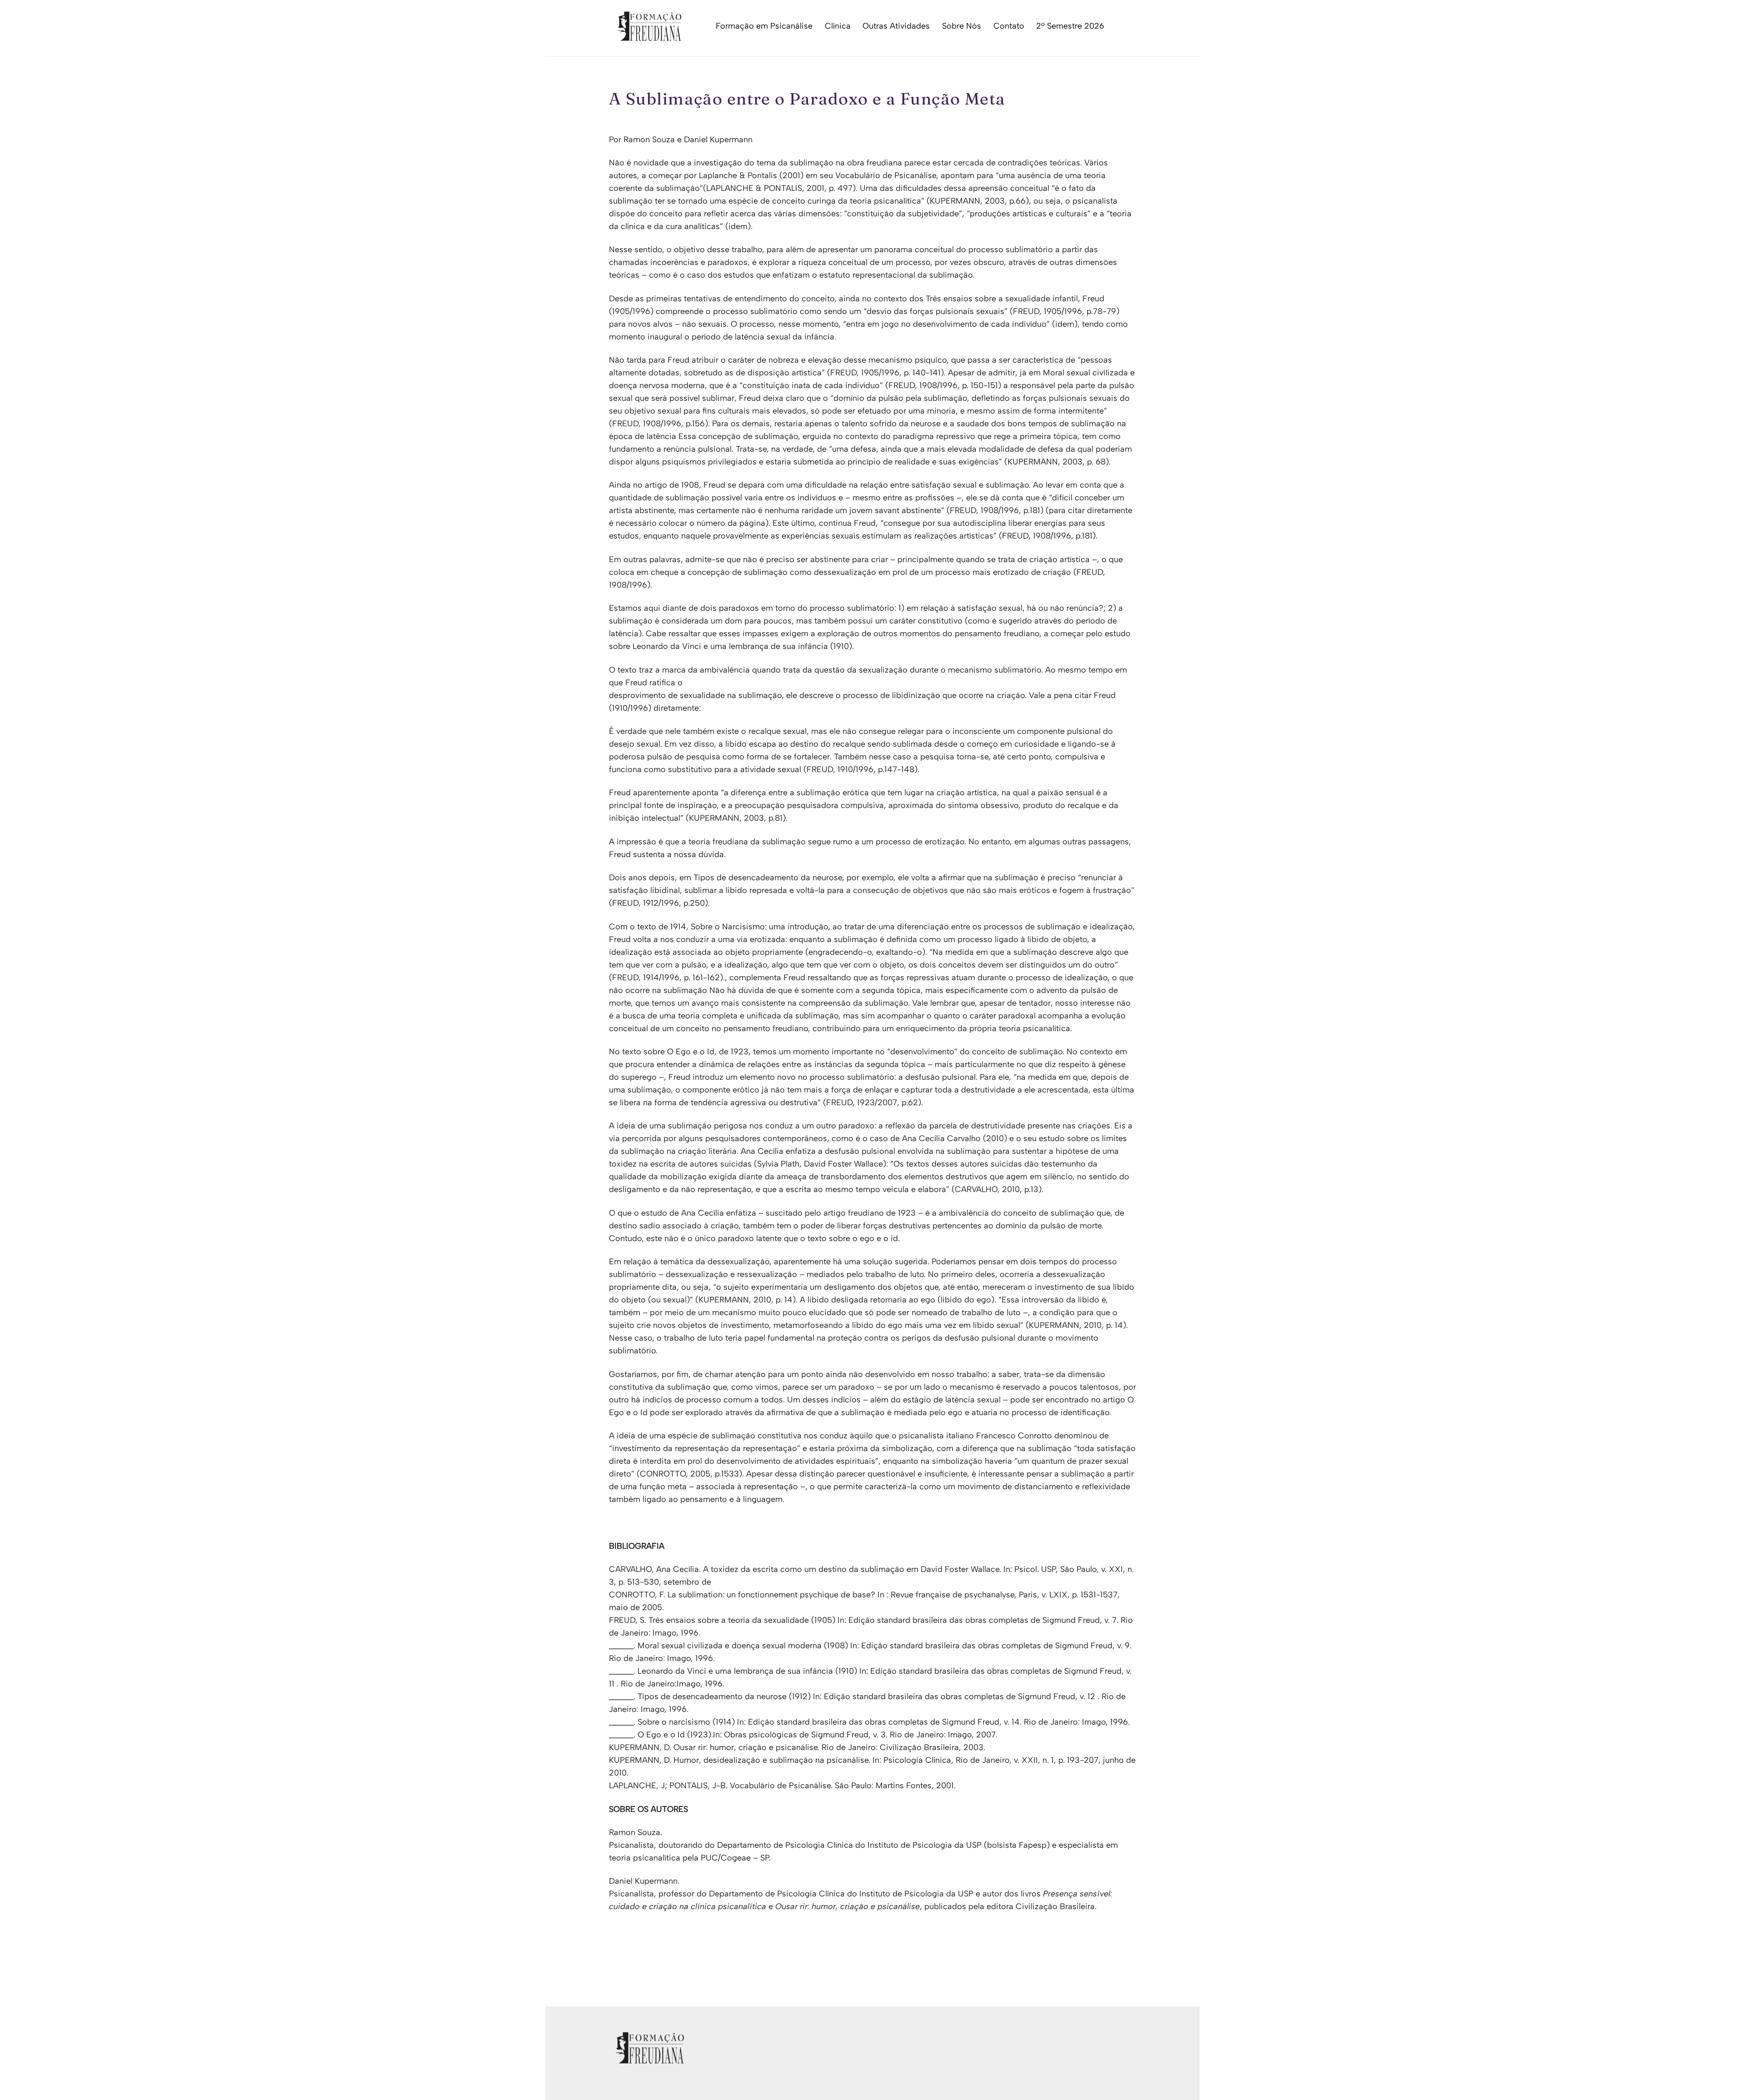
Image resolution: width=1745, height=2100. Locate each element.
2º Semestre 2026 (1070, 26)
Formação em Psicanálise (764, 26)
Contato (1009, 26)
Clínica (838, 26)
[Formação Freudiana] (647, 37)
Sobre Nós (962, 26)
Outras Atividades (896, 26)
